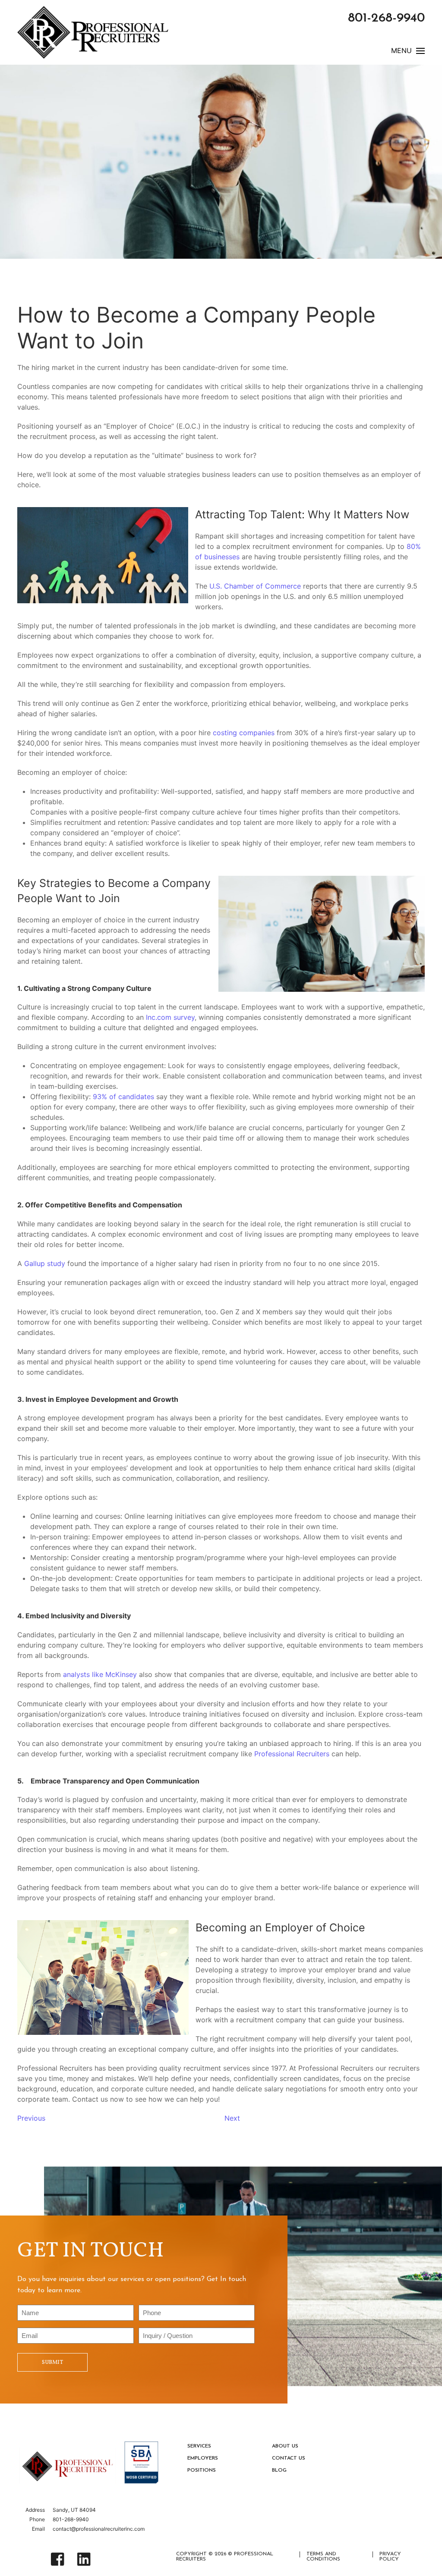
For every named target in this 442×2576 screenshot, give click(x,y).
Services (199, 2446)
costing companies (244, 733)
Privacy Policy (390, 2557)
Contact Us (289, 2458)
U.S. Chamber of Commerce (255, 586)
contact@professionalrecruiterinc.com (99, 2529)
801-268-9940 (386, 18)
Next (232, 2118)
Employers (203, 2458)
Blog (279, 2470)
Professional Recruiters (292, 1754)
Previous (31, 2118)
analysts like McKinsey (100, 1674)
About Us (285, 2446)
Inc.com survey (170, 1017)
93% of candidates (123, 1097)
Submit (52, 2362)
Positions (202, 2470)
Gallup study (45, 1263)
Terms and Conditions (323, 2557)
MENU (401, 51)
